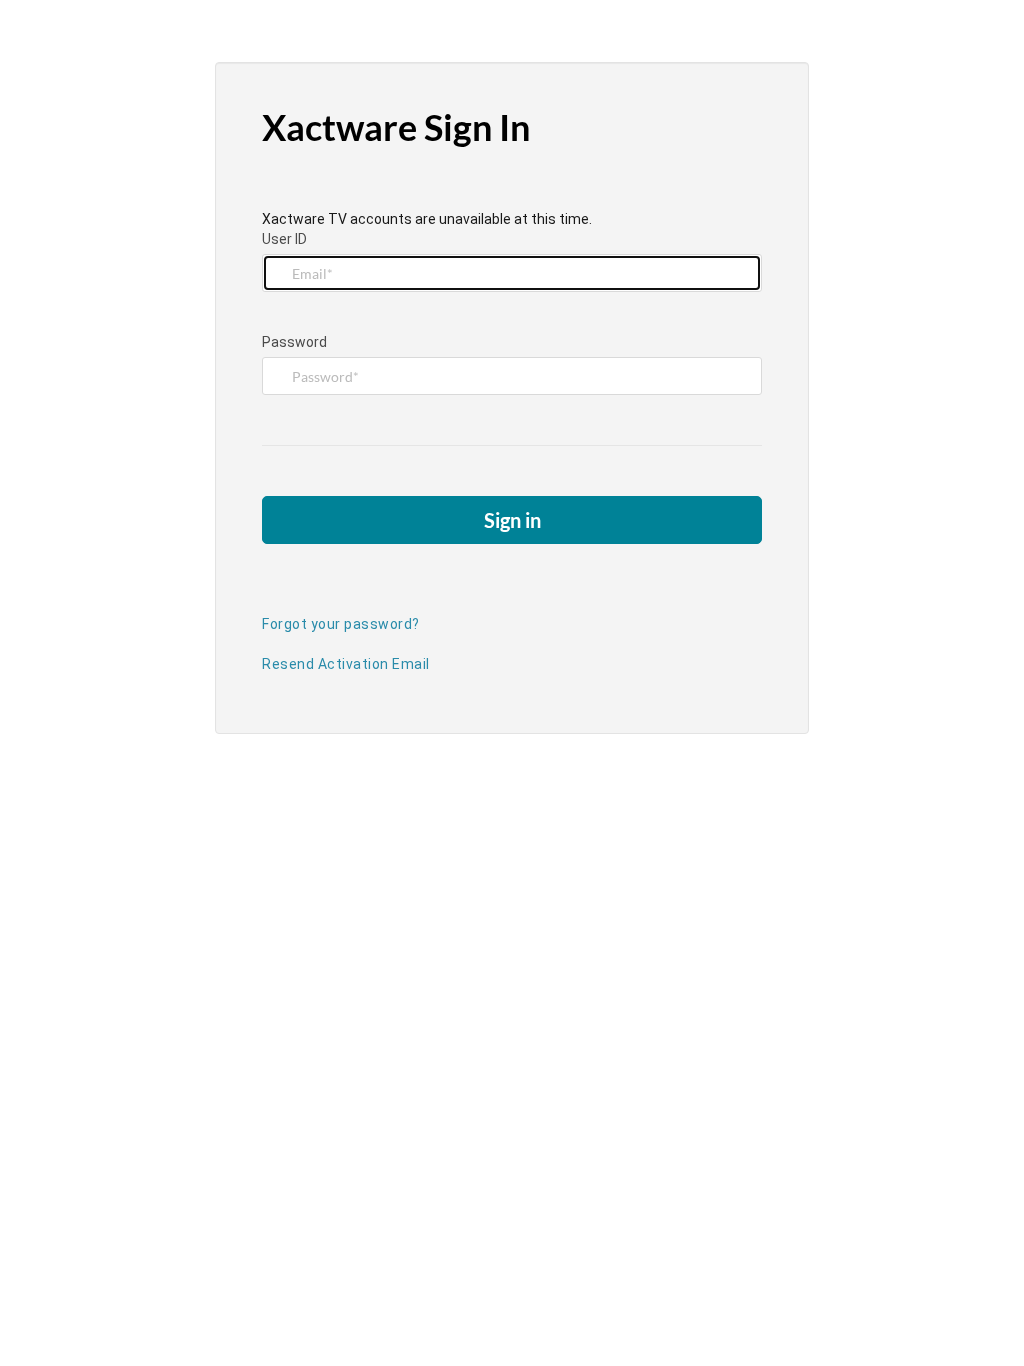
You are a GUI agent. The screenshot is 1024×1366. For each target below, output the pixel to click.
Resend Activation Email (346, 664)
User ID (284, 239)
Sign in (512, 520)
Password (294, 342)
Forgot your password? (341, 624)
